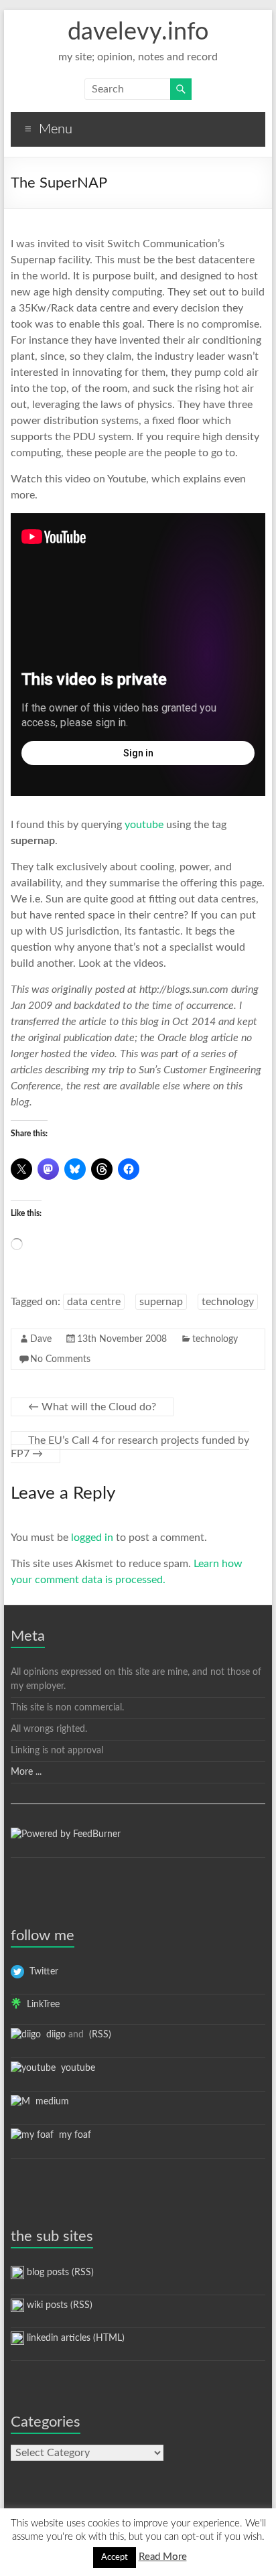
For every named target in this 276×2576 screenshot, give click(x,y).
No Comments (60, 1359)
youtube (144, 825)
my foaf (72, 2135)
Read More (163, 2557)
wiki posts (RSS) (58, 2305)
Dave (41, 1339)
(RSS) (99, 2035)
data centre (94, 1302)
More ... (26, 1772)
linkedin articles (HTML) (74, 2338)
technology (228, 1302)
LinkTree (41, 2005)
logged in (92, 1538)
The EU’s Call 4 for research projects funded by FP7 (130, 1447)
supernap (161, 1302)
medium (50, 2102)
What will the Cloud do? (92, 1407)
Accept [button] (115, 2558)
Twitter (41, 1972)
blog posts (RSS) (59, 2273)
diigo (53, 2035)
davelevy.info (138, 32)
